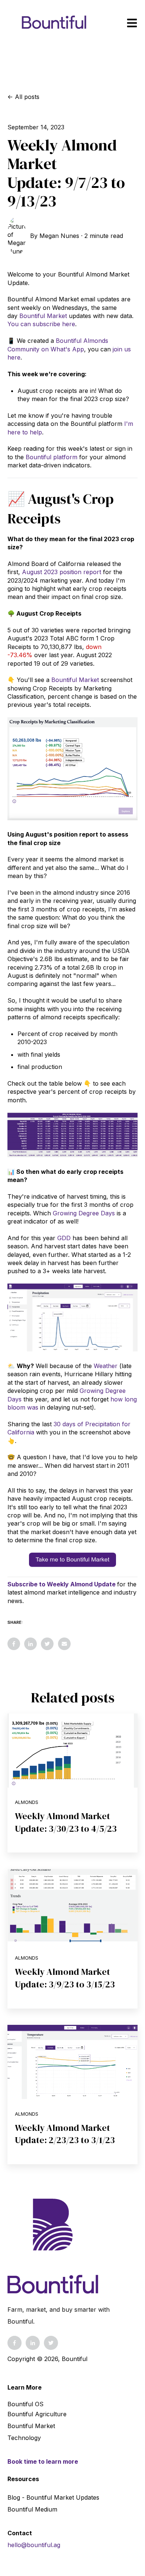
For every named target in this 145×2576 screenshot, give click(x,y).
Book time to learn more (43, 2461)
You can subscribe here (41, 324)
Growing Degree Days (84, 1213)
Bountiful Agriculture (37, 2414)
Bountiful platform (51, 457)
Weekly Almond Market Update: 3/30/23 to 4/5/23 (66, 1822)
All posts (27, 97)
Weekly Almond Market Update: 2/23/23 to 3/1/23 (65, 2134)
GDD (64, 1238)
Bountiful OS (25, 2404)
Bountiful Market (43, 316)
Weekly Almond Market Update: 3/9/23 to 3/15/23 (65, 1978)
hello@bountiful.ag (34, 2545)
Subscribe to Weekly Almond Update (62, 1584)
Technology (24, 2438)
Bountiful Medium (32, 2509)
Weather (106, 1366)
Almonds (27, 1802)
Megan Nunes (59, 236)
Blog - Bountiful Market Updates (53, 2497)
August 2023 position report (62, 572)
